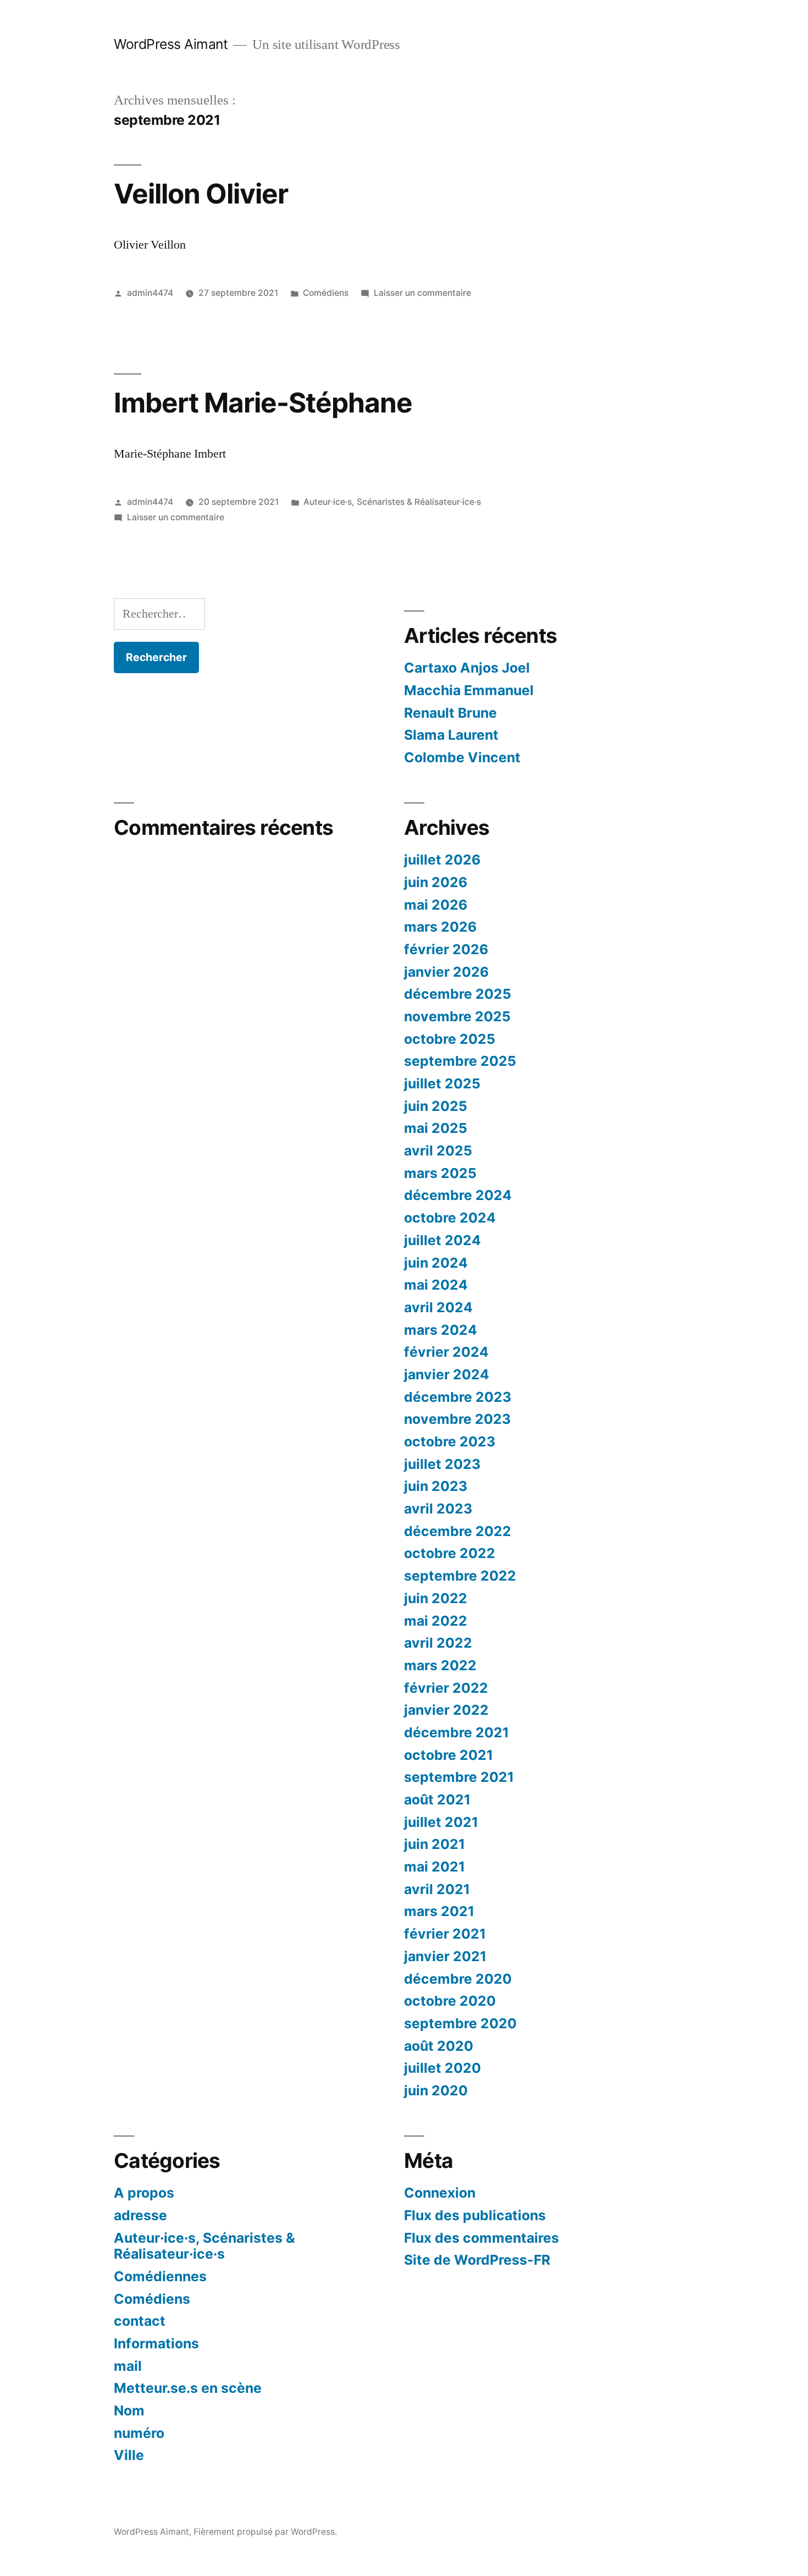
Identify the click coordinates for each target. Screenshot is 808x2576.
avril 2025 (438, 1151)
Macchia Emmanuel (469, 690)
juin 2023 (436, 1486)
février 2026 (446, 949)
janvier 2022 (446, 1710)
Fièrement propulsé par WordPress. (265, 2532)
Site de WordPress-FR (477, 2260)
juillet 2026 (442, 860)
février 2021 (445, 1934)
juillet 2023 (442, 1464)
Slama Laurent (451, 735)
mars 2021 (439, 1911)
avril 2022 (438, 1643)
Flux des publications (475, 2215)
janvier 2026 (446, 972)
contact (140, 2321)
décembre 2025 (458, 994)
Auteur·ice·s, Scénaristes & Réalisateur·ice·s (392, 502)
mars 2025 (440, 1173)
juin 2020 (436, 2090)
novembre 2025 (457, 1016)
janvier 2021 (445, 1956)
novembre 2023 (457, 1419)
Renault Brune (450, 713)
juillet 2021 (441, 1822)
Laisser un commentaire (422, 293)
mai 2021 (435, 1867)
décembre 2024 (458, 1195)
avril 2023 (438, 1509)
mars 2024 (441, 1330)
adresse (140, 2215)
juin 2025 (436, 1106)
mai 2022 (436, 1621)
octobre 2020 (450, 2001)
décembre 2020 (458, 1979)
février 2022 (446, 1688)
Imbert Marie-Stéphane (263, 403)
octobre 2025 (450, 1039)
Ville (129, 2455)
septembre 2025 (460, 1061)
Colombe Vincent (462, 757)
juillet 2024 (442, 1240)
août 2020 (439, 2046)
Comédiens (326, 293)
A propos (144, 2193)
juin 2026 (436, 882)
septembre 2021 (459, 1777)
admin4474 (150, 293)
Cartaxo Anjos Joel (467, 668)
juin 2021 (435, 1844)
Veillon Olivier (201, 194)
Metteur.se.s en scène (188, 2388)
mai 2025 (436, 1128)
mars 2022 (440, 1665)
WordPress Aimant (171, 44)
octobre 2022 (450, 1553)
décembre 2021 (456, 1732)
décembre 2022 (458, 1531)
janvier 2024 (447, 1374)
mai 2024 (436, 1285)
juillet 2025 (442, 1083)
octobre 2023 (450, 1441)
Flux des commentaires (482, 2238)
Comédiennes (160, 2276)
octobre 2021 (449, 1755)
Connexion (440, 2193)
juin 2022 (436, 1598)
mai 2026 (436, 905)
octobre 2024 (450, 1218)
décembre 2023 (458, 1397)
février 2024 (446, 1352)
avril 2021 (437, 1889)
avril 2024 (438, 1307)
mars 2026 (440, 927)
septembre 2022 (460, 1576)
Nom (129, 2410)
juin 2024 (436, 1263)
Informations (156, 2343)
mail (128, 2366)
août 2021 (437, 1799)
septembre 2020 (460, 2023)
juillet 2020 (442, 2068)
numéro (139, 2433)
